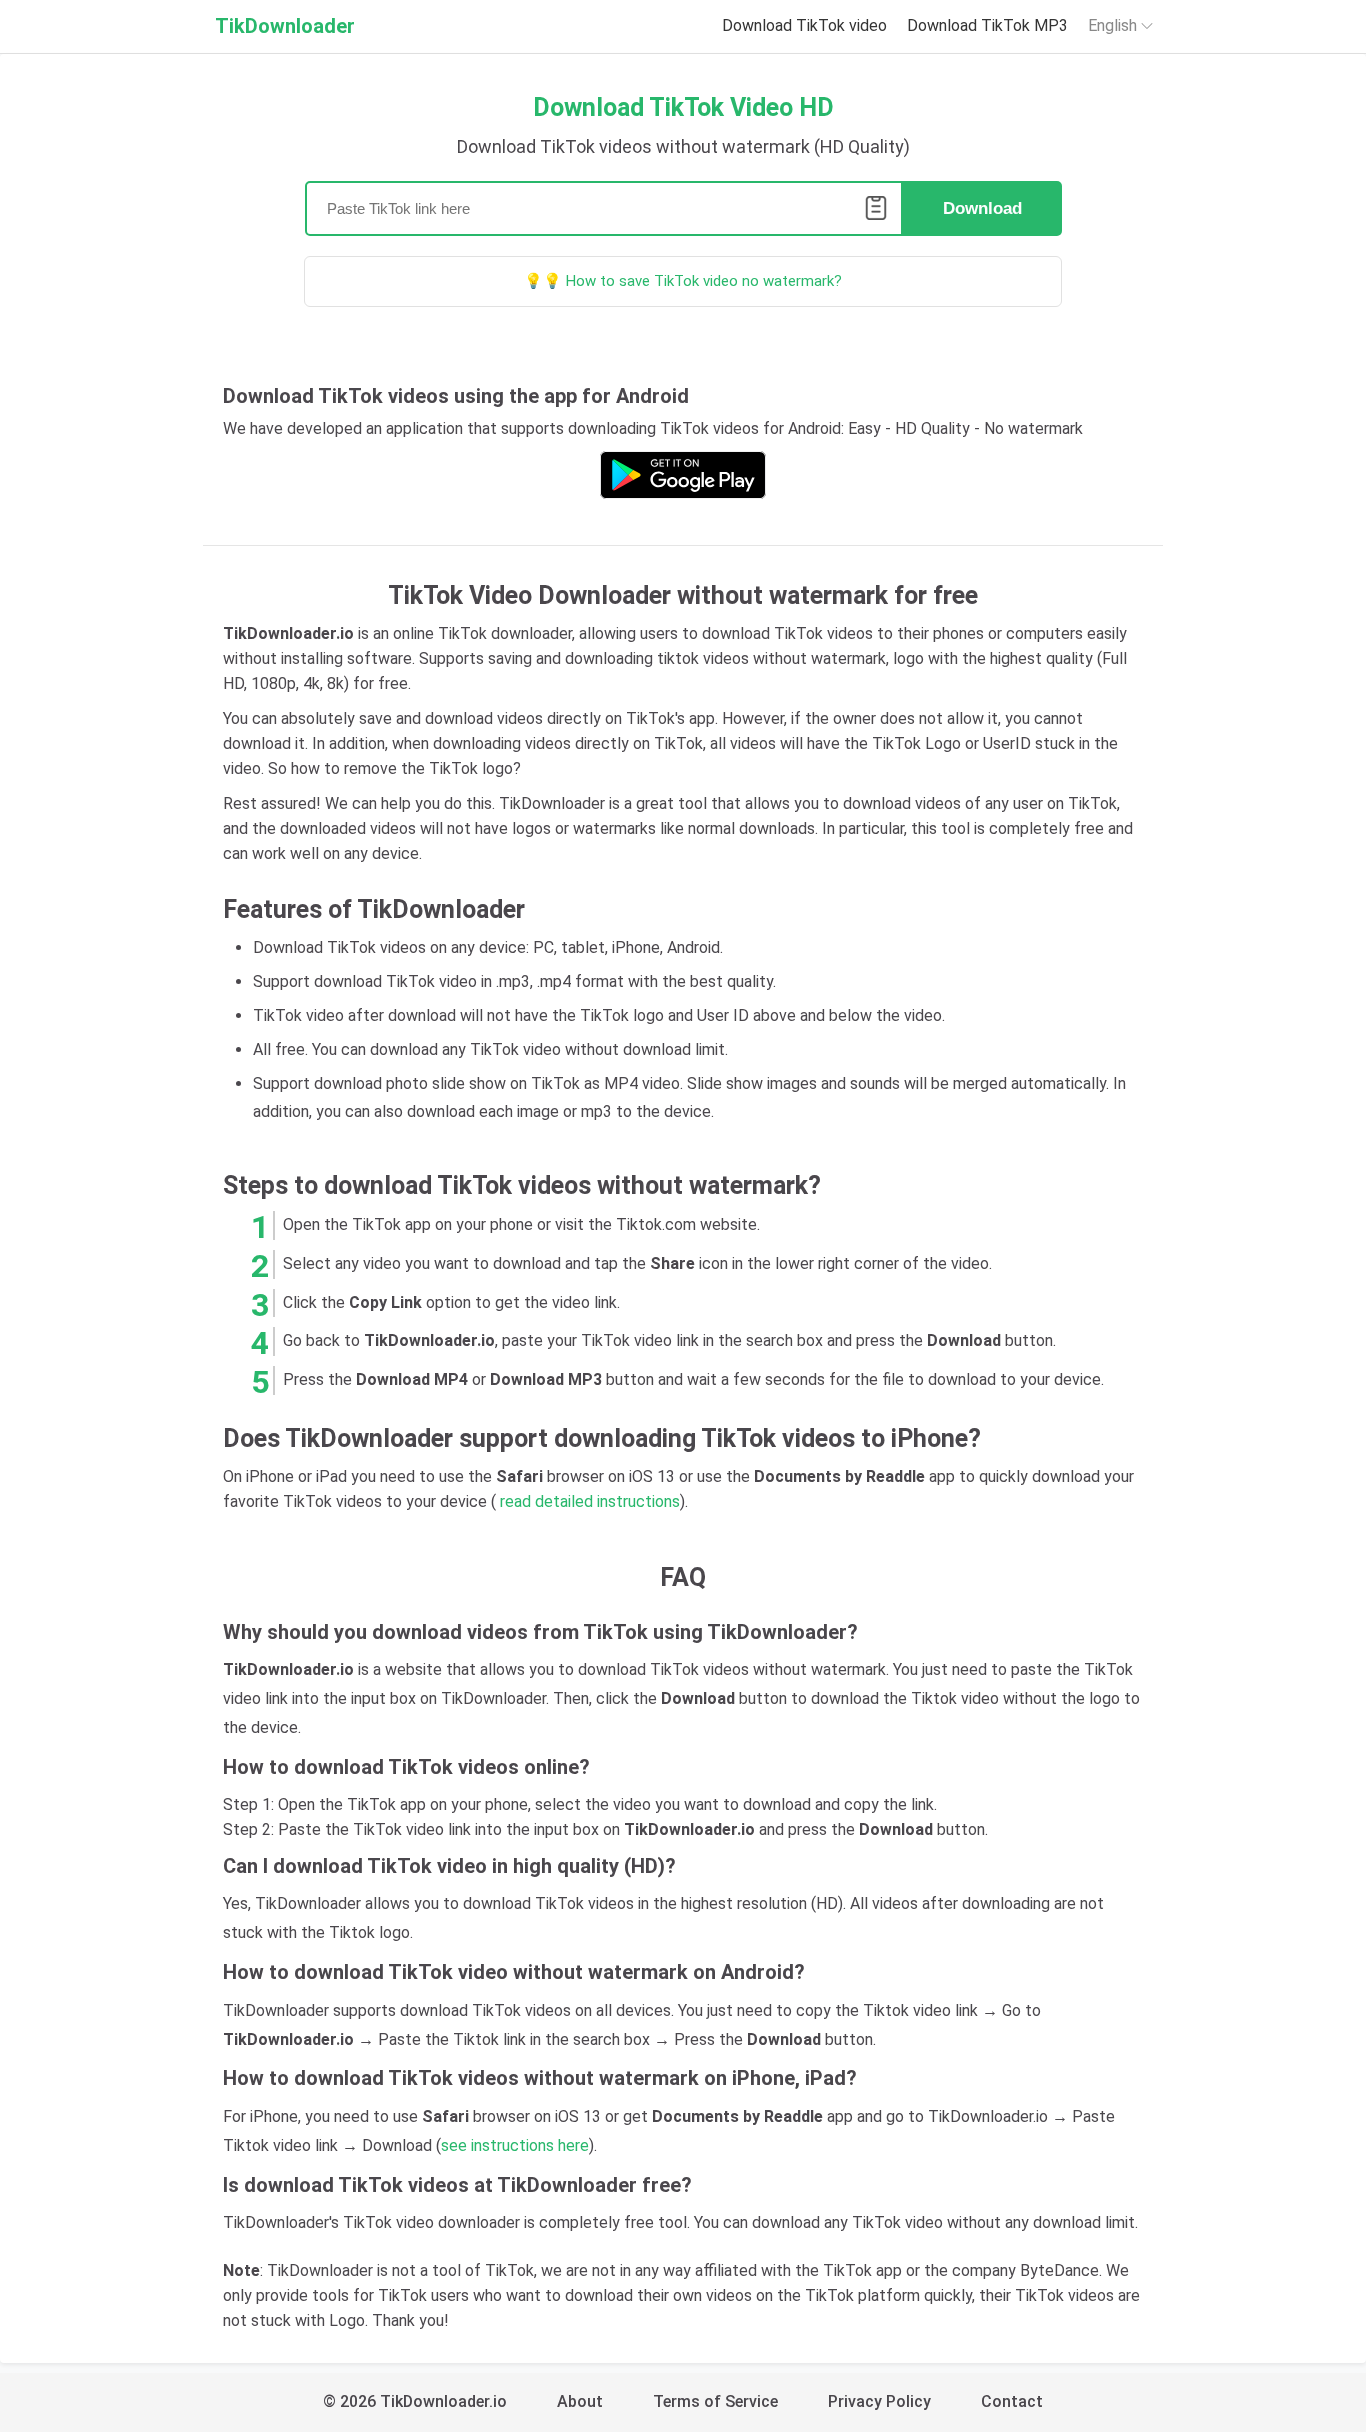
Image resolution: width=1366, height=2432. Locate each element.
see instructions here (515, 2145)
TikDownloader (285, 26)
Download (982, 208)
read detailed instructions (590, 1501)
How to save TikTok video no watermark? (704, 281)
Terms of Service (715, 2401)
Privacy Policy (879, 2401)
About (580, 2401)
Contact (1012, 2401)
